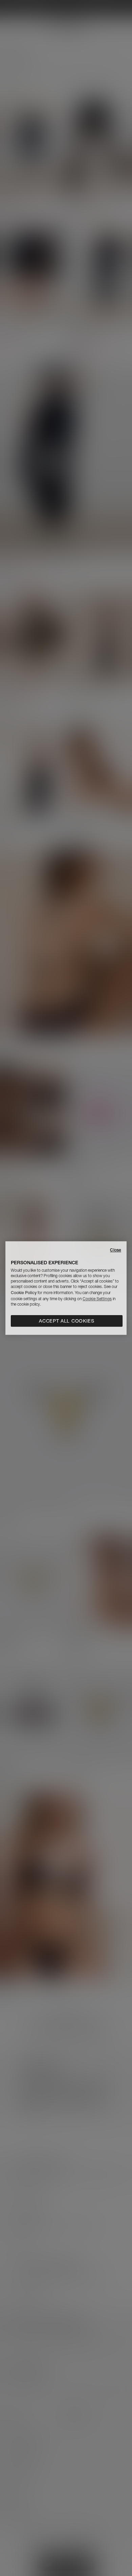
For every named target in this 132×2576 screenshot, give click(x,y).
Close (116, 1250)
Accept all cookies (67, 1321)
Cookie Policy (24, 1293)
